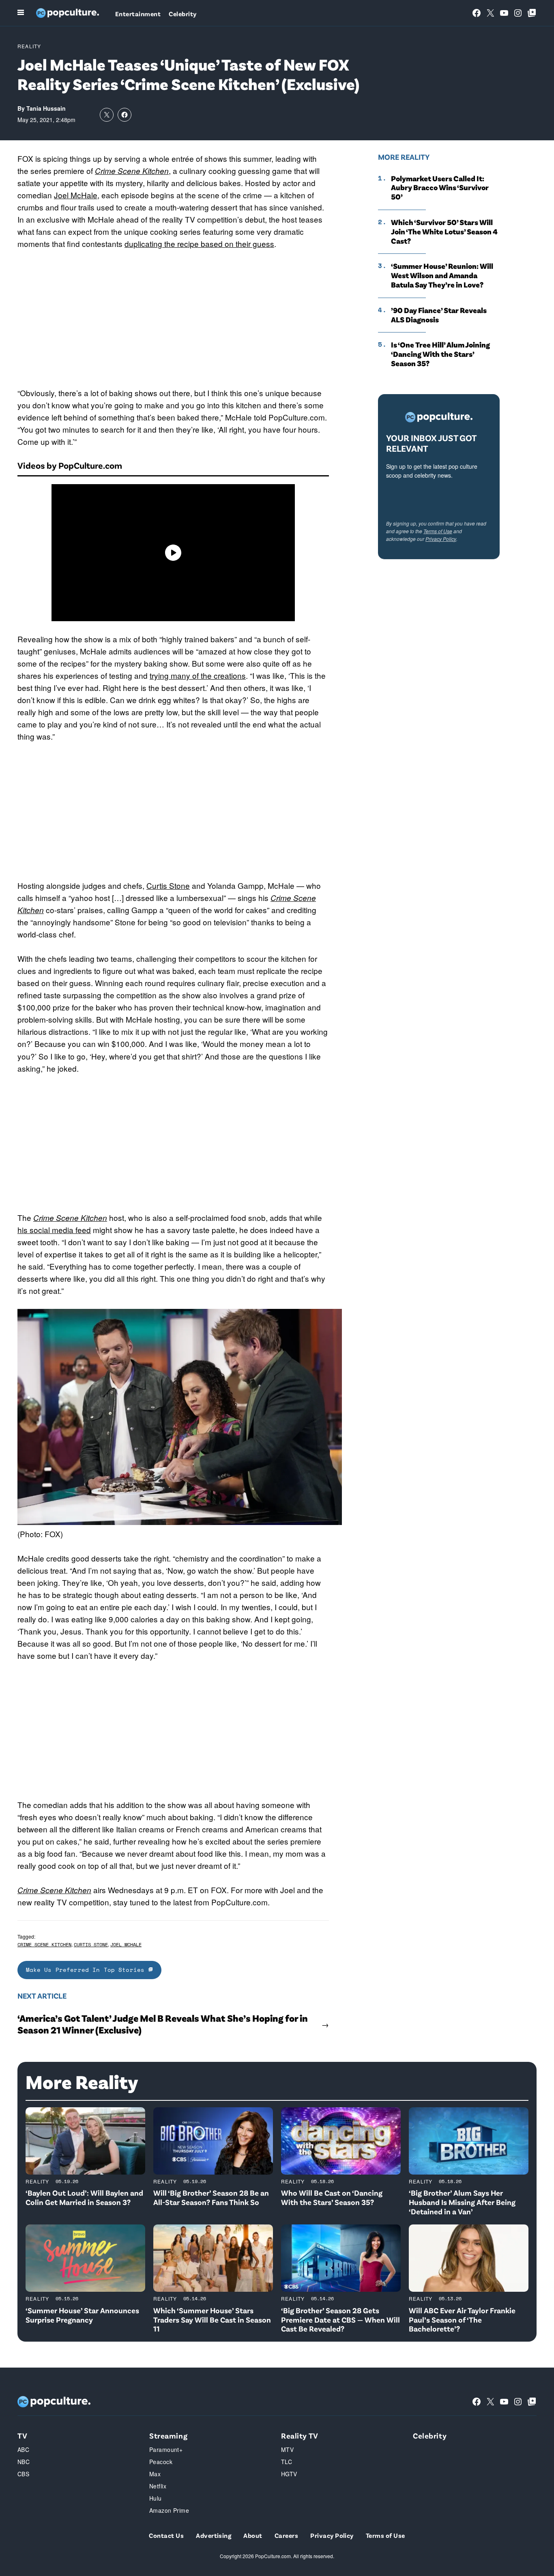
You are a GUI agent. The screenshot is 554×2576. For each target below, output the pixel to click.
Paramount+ (166, 2449)
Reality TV (300, 2436)
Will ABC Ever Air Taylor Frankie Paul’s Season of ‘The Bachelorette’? (462, 2320)
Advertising (214, 2535)
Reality (29, 46)
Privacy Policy (441, 539)
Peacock (161, 2462)
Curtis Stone (168, 885)
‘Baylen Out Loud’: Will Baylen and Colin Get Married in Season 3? (84, 2197)
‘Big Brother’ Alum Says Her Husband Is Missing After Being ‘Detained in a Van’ (462, 2202)
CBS (23, 2474)
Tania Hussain (46, 108)
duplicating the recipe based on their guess (199, 243)
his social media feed (54, 1230)
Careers (286, 2535)
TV (22, 2436)
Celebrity (183, 14)
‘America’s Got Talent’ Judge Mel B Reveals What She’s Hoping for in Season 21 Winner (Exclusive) (163, 2024)
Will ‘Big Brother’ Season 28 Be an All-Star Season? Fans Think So (211, 2197)
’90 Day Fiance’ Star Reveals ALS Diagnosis (439, 315)
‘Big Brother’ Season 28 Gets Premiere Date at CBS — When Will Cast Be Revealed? (340, 2320)
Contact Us (166, 2535)
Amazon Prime (169, 2510)
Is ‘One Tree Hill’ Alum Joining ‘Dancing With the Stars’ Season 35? (440, 354)
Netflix (158, 2486)
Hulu (156, 2498)
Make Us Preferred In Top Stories (87, 1970)
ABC (23, 2449)
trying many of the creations (198, 675)
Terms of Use (438, 531)
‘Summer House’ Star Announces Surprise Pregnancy (82, 2315)
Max (155, 2474)
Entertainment (138, 14)
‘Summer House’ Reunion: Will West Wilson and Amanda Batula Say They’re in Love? (442, 275)
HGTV (289, 2474)
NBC (24, 2462)
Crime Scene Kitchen (132, 171)
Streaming (168, 2436)
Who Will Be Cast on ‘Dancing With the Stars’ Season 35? (332, 2197)
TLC (287, 2462)
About (253, 2535)
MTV (287, 2449)
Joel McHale (76, 195)
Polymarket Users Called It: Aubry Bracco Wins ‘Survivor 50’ (440, 188)
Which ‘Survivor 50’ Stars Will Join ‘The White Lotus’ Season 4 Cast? (444, 232)
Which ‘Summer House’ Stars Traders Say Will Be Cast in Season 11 (212, 2320)
